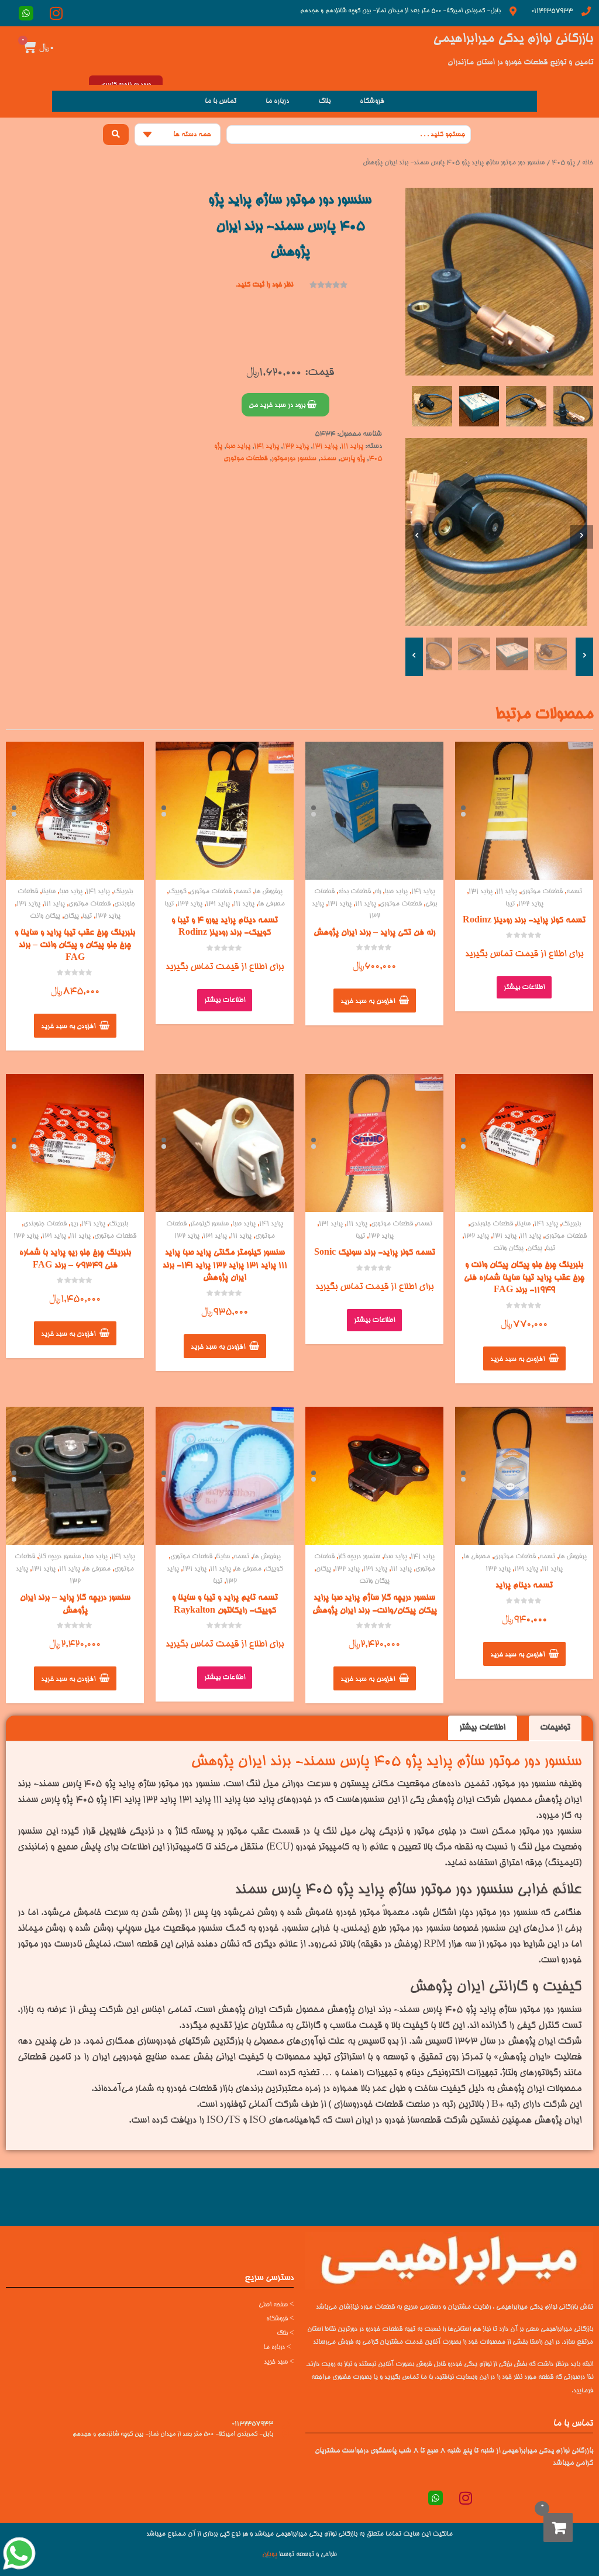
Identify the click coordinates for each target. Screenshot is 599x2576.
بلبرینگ (123, 892)
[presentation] (417, 537)
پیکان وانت (45, 916)
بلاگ (324, 101)
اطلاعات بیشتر (524, 987)
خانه (588, 163)
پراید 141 (266, 446)
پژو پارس (352, 459)
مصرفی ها (271, 904)
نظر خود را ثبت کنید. (264, 285)
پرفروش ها (268, 892)
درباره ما (277, 101)
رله (378, 892)
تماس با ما (221, 101)
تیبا (510, 904)
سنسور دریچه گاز (359, 1557)
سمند (328, 459)
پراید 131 (325, 446)
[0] (558, 2527)
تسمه (574, 892)
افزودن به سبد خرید (368, 1001)
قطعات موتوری (246, 459)
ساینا (49, 892)
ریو (74, 1224)
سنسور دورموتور (294, 459)
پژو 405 (563, 163)
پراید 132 (296, 446)
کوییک (177, 892)
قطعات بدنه (354, 892)
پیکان (71, 916)
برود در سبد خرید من (278, 405)
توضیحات (555, 1728)
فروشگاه (372, 101)
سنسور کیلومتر (209, 1224)
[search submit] (116, 135)
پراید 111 (352, 446)
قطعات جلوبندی (491, 1224)
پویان (270, 2555)
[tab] (555, 1728)
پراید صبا (238, 446)
